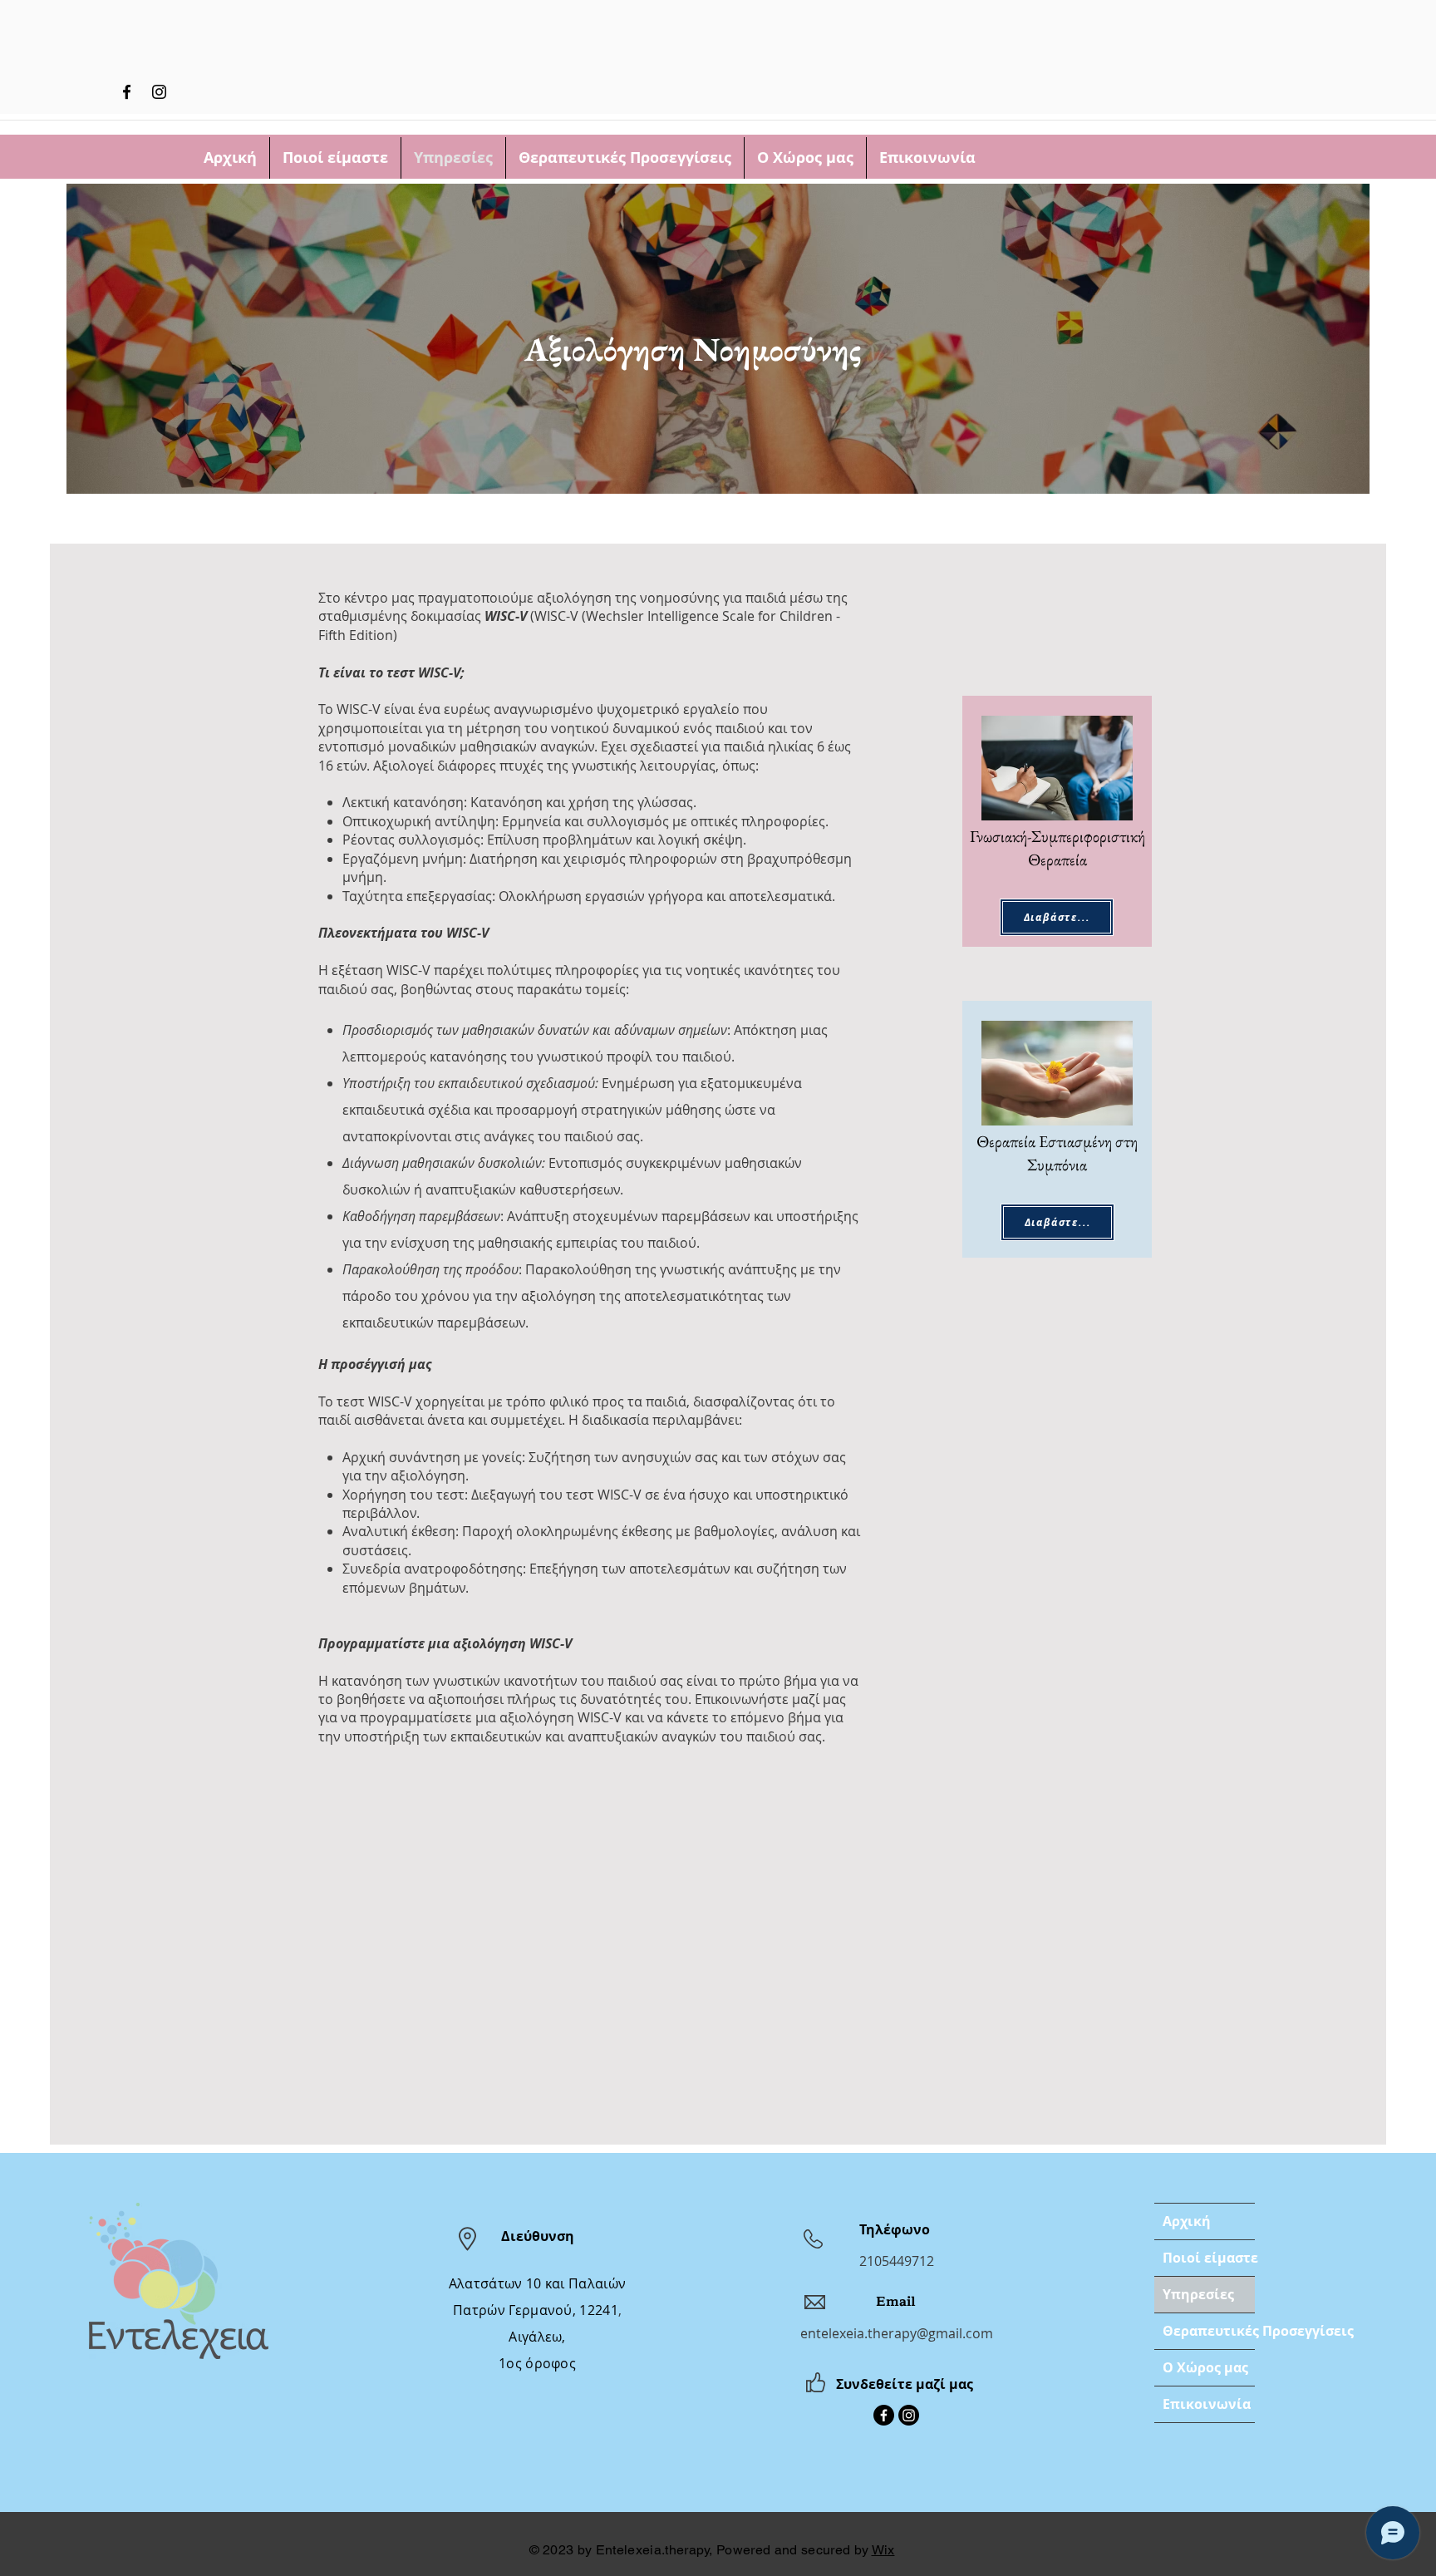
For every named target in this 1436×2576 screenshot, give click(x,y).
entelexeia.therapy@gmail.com (897, 2333)
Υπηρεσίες (1198, 2294)
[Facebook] (127, 92)
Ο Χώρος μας (1205, 2367)
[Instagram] (159, 92)
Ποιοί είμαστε (1209, 2258)
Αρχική (1187, 2221)
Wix (883, 2550)
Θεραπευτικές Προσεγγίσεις (1209, 2331)
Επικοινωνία (1207, 2404)
